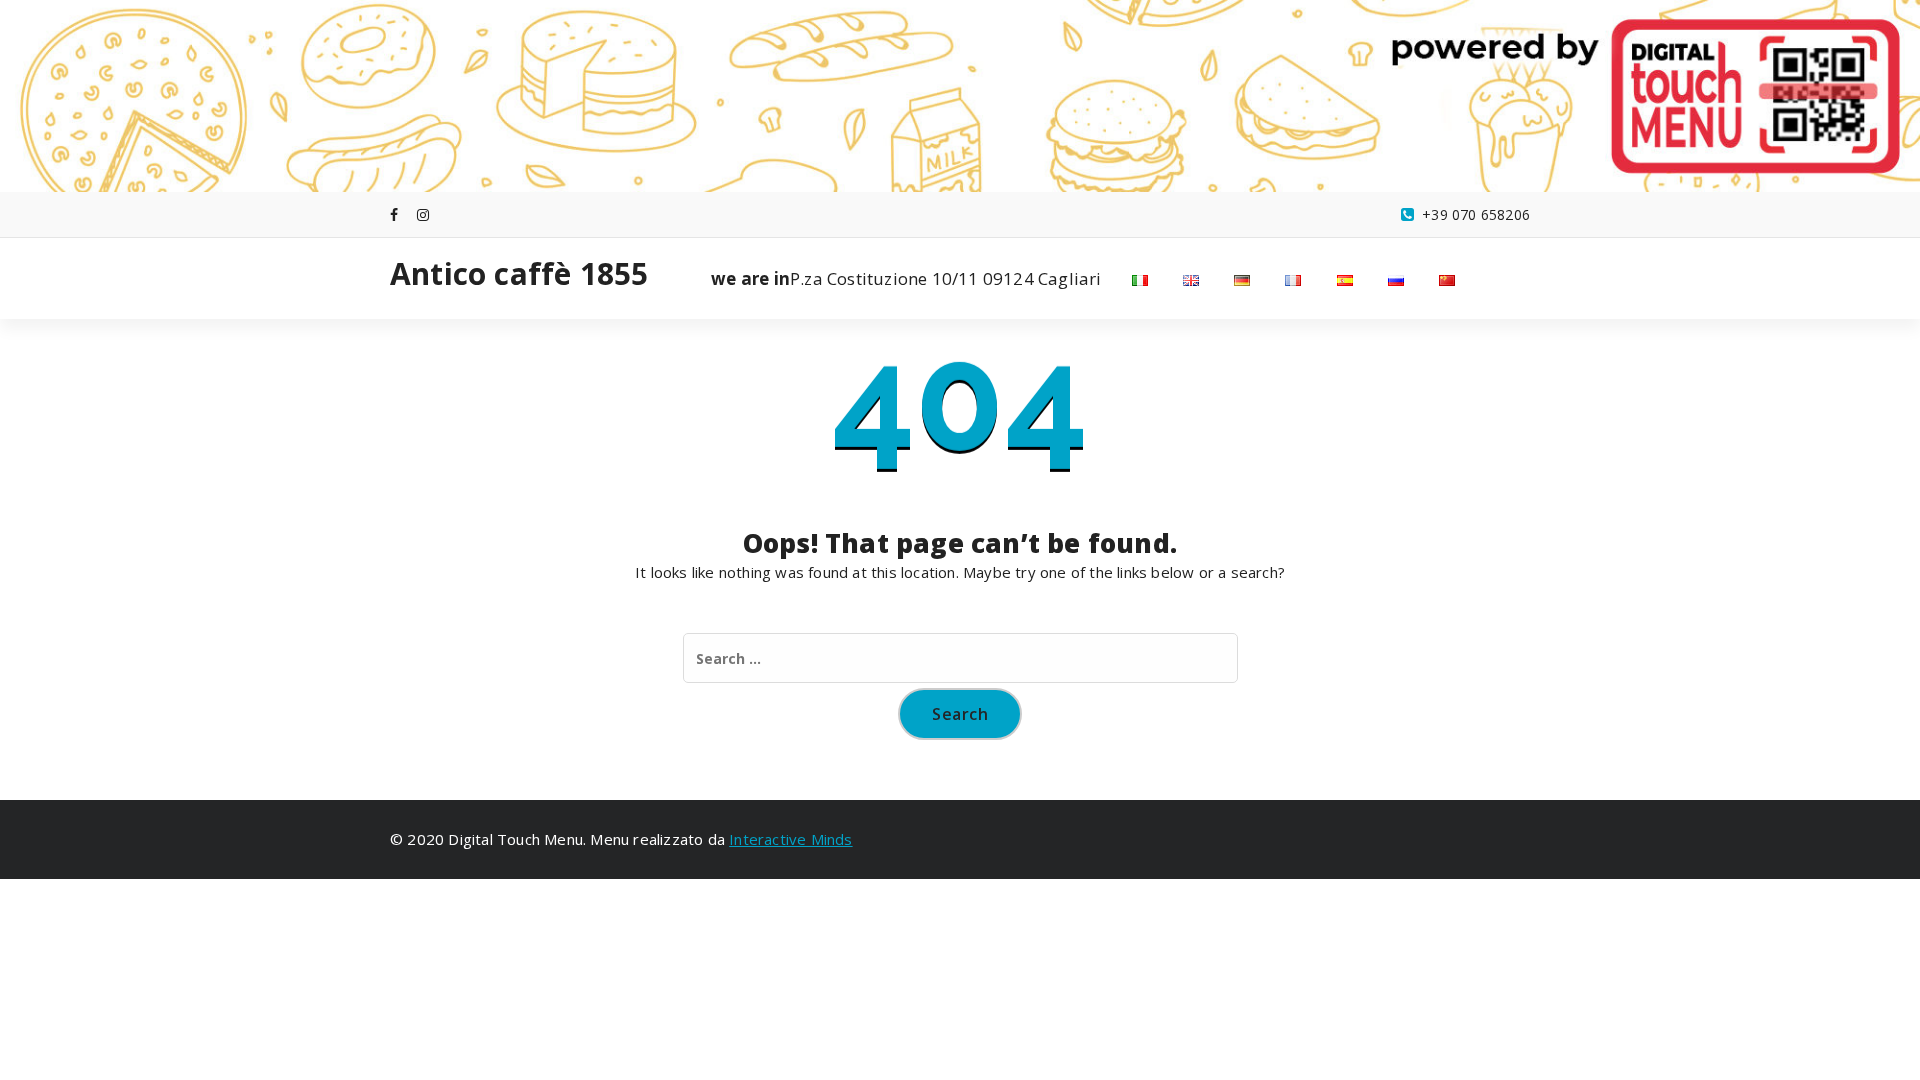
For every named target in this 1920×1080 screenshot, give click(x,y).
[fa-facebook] (394, 214)
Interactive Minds (790, 839)
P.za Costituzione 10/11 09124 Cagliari (906, 278)
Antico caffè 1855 (519, 274)
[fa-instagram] (423, 214)
